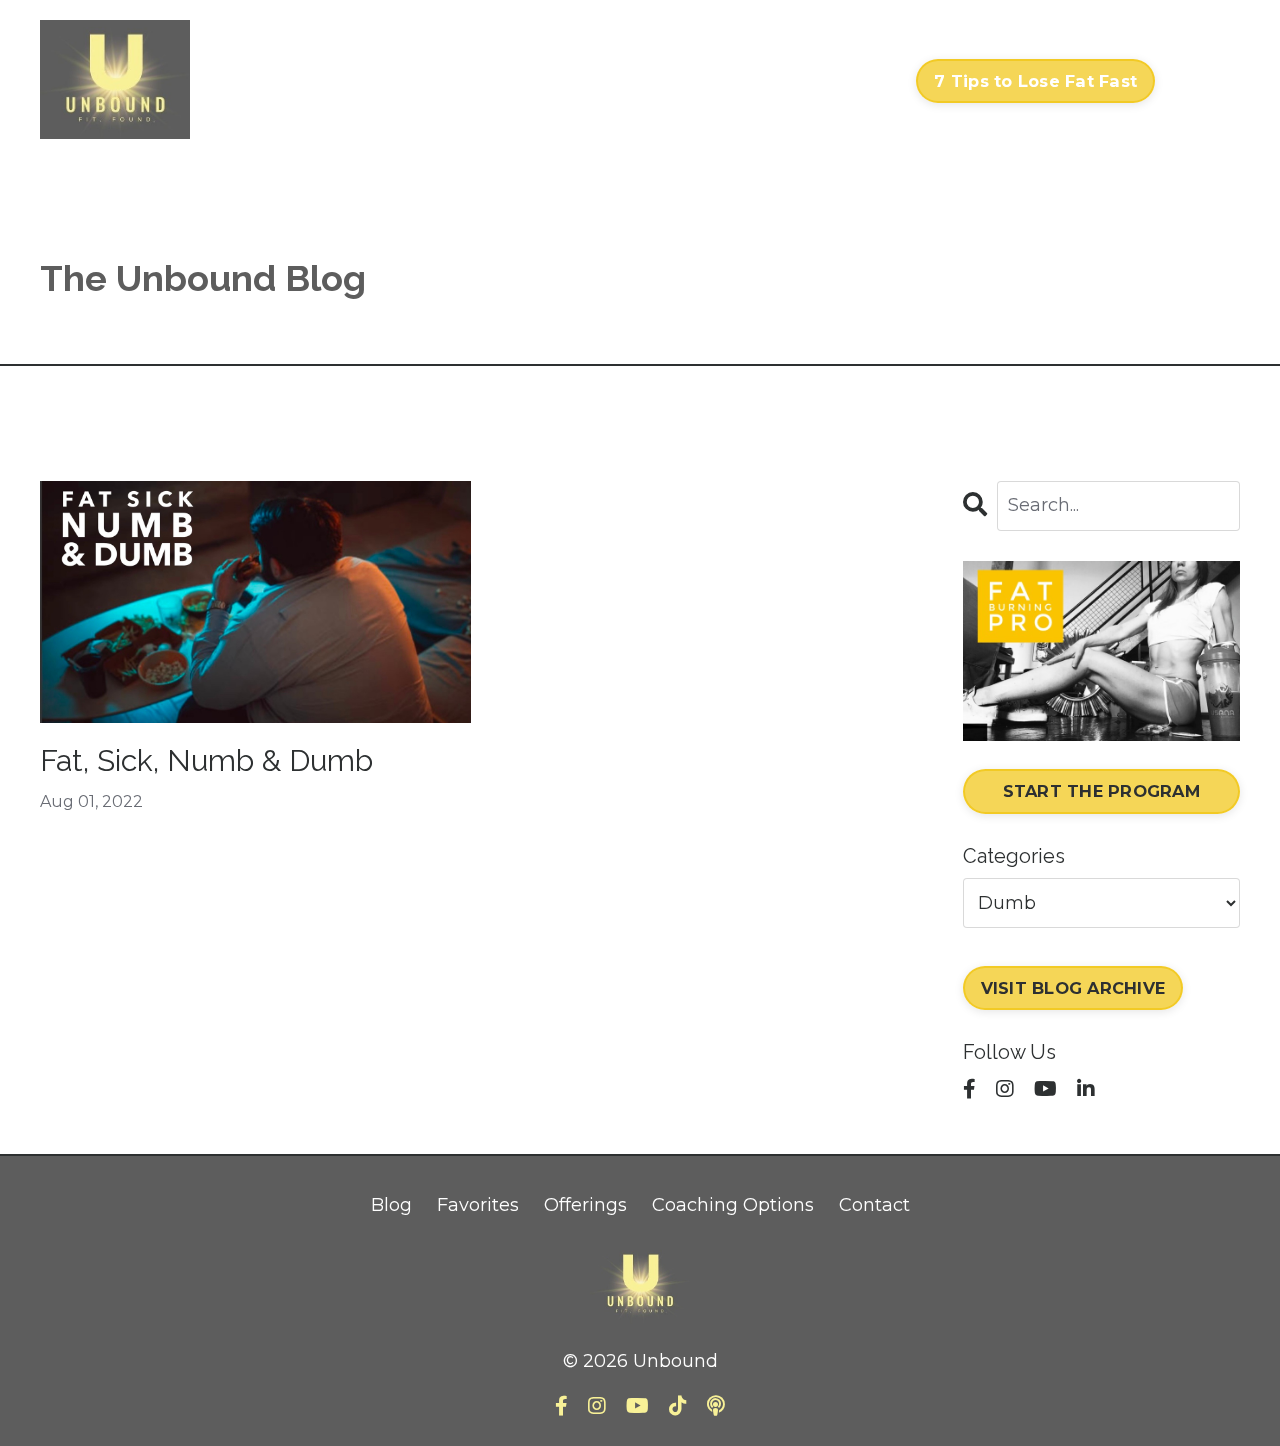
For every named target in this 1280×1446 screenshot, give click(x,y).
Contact (860, 81)
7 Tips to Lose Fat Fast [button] (1035, 81)
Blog (391, 1205)
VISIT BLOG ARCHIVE (1073, 988)
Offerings (585, 1205)
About (777, 81)
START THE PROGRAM (1101, 791)
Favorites (478, 1205)
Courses (581, 81)
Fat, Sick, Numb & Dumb (206, 760)
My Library (683, 81)
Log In (1202, 81)
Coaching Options (733, 1205)
